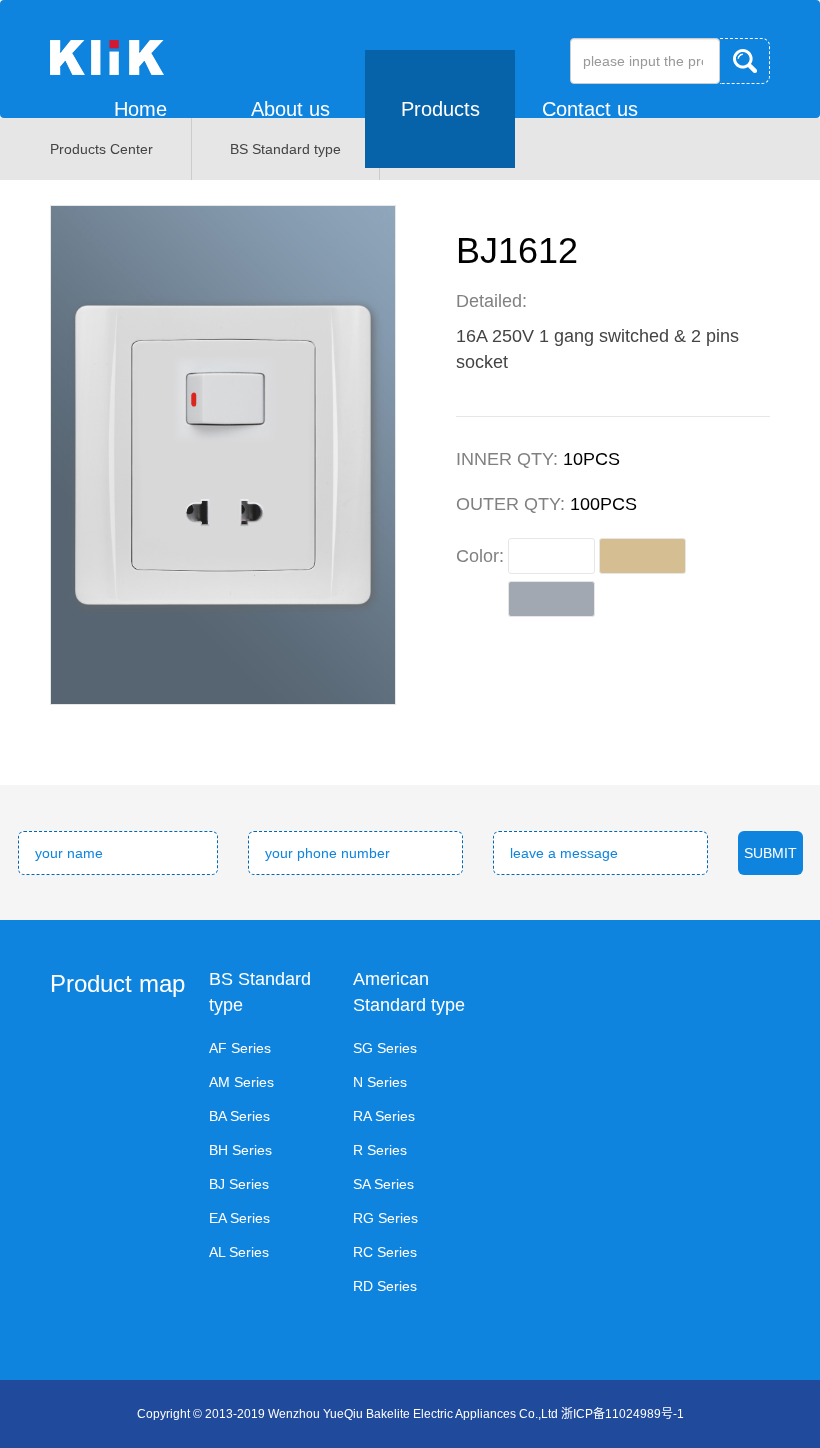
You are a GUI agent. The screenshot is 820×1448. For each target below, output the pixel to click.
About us (290, 109)
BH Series (240, 1150)
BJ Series (239, 1184)
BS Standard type (260, 992)
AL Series (239, 1252)
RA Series (384, 1116)
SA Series (383, 1184)
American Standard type (409, 992)
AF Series (240, 1048)
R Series (380, 1150)
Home (140, 109)
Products (440, 109)
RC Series (385, 1252)
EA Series (239, 1218)
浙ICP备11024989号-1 (622, 1414)
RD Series (385, 1286)
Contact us (590, 109)
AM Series (241, 1082)
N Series (380, 1082)
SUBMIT (770, 853)
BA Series (239, 1116)
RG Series (385, 1218)
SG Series (385, 1048)
